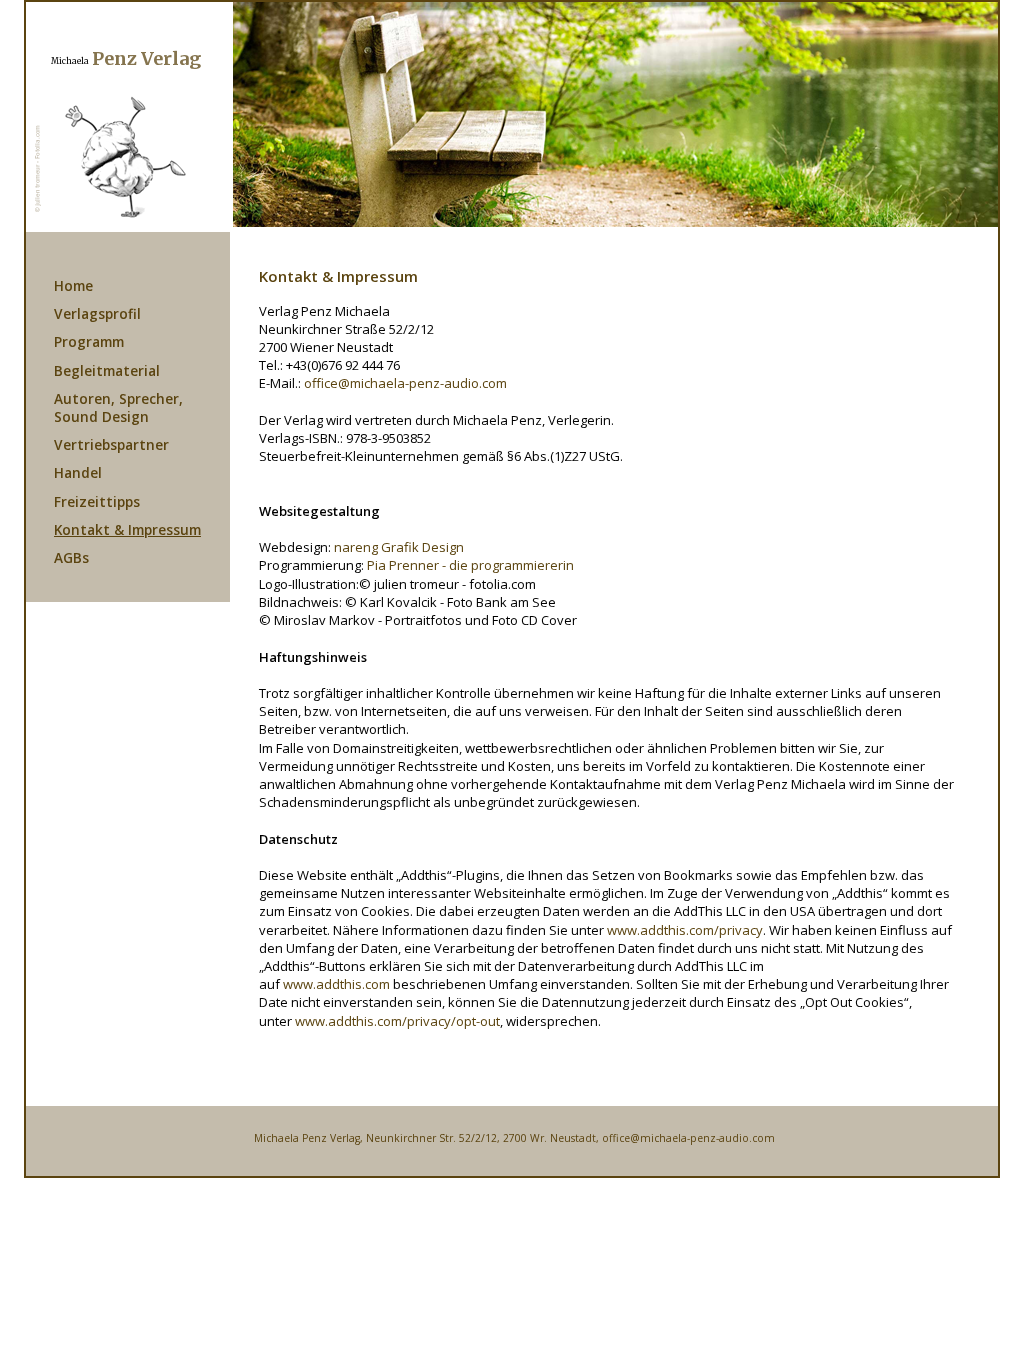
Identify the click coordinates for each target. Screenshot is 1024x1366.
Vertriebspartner (111, 444)
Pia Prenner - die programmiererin (470, 565)
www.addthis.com (336, 984)
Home (73, 285)
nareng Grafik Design (399, 547)
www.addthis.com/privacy (685, 930)
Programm (89, 341)
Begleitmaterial (107, 370)
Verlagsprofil (97, 313)
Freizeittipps (97, 501)
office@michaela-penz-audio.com (405, 383)
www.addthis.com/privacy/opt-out (397, 1021)
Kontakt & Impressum (127, 529)
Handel (78, 472)
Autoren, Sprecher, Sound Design (118, 407)
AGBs (71, 557)
